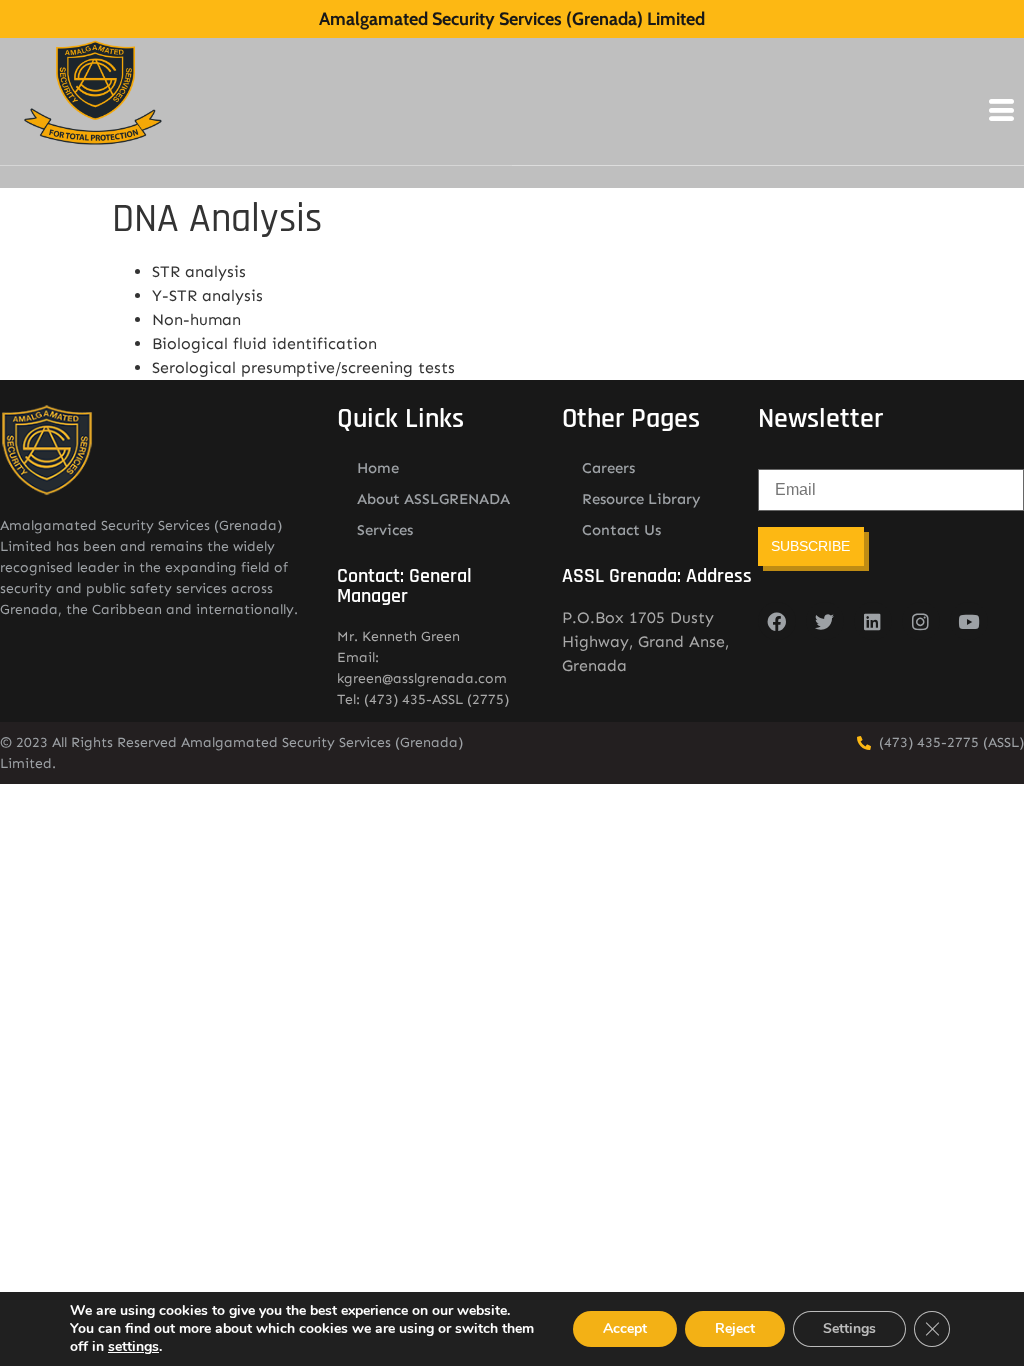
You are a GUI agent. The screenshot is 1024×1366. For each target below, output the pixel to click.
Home (378, 468)
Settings (849, 1328)
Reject (735, 1328)
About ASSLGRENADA (433, 499)
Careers (608, 468)
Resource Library (641, 499)
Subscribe (810, 546)
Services (385, 530)
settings (133, 1347)
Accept (625, 1328)
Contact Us (621, 530)
